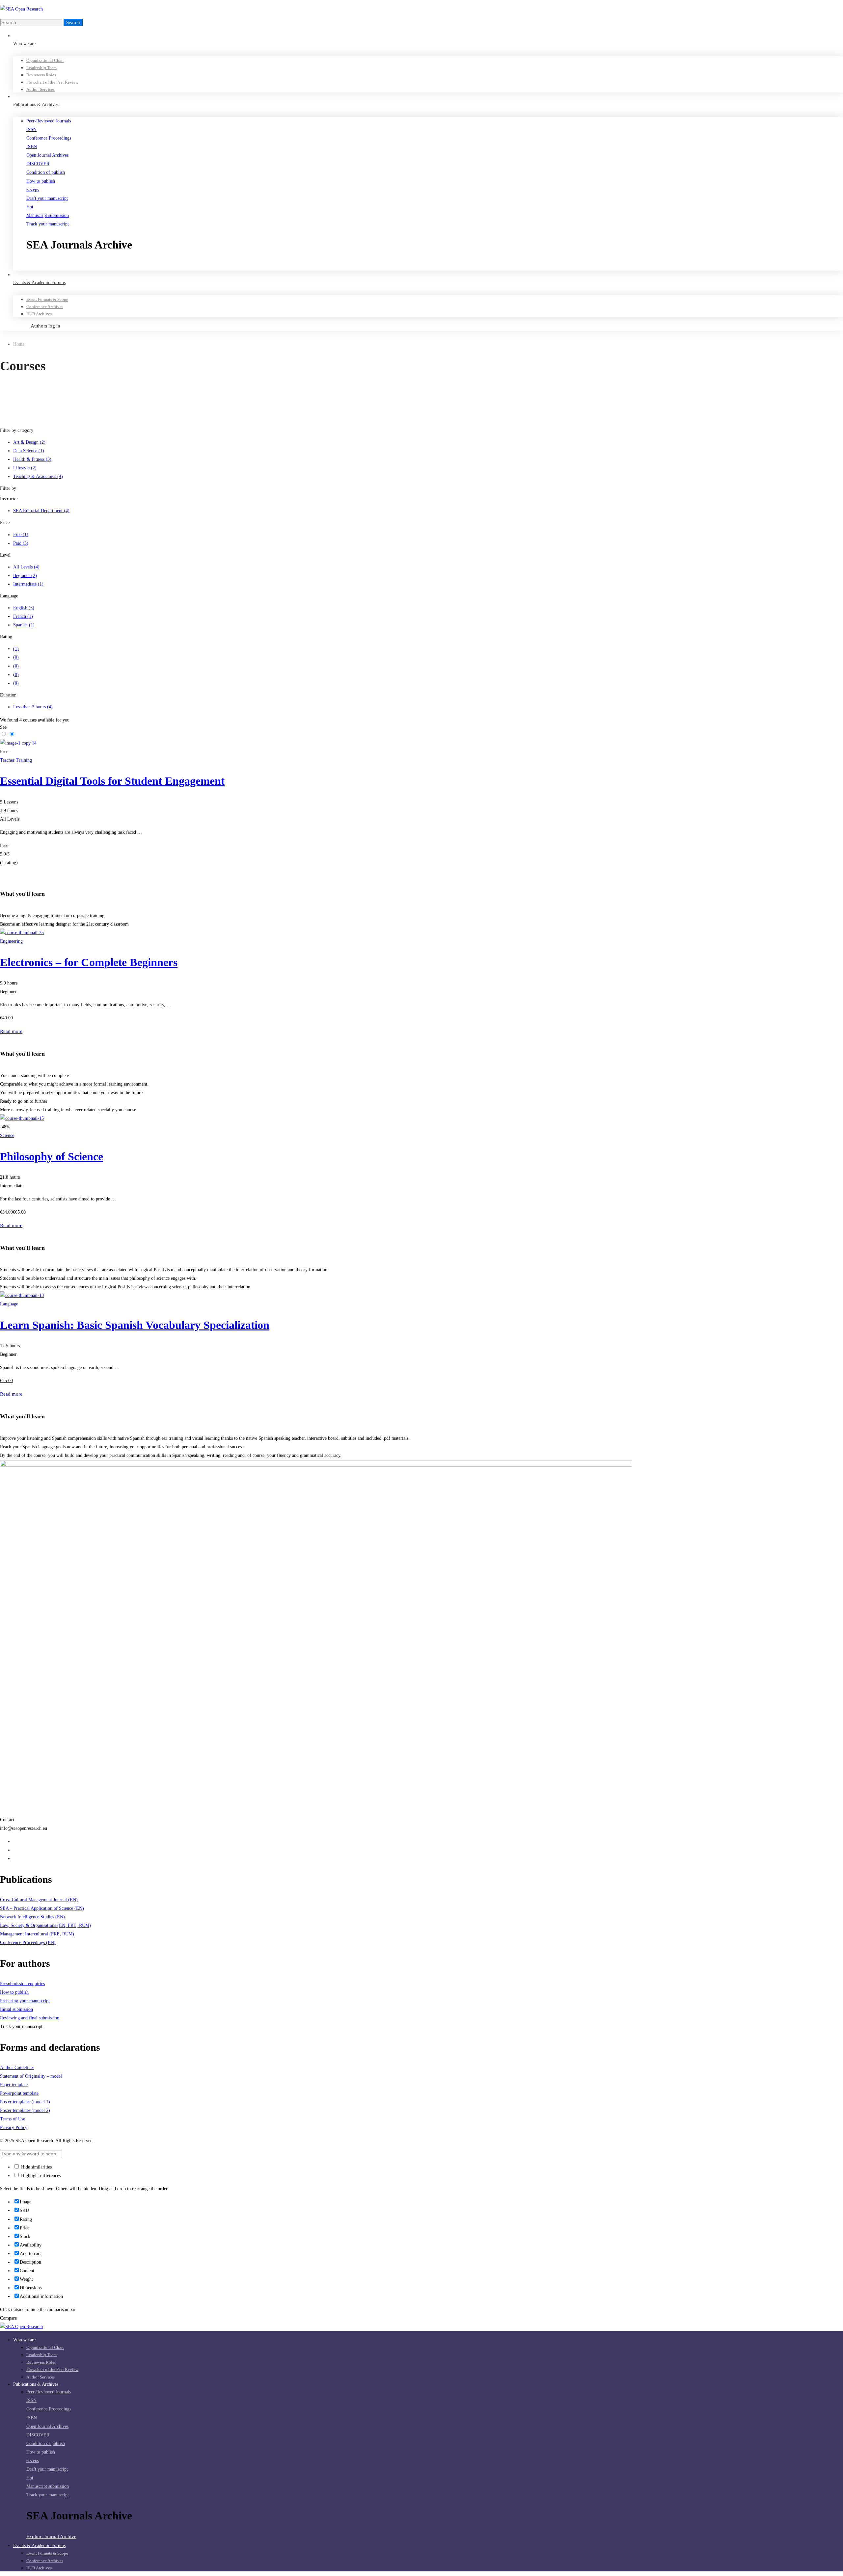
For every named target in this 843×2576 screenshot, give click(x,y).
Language (9, 1304)
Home (19, 344)
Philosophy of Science (52, 1157)
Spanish (24, 625)
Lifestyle (25, 468)
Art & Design (29, 442)
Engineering (11, 941)
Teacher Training (16, 760)
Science (7, 1135)
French (23, 616)
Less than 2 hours (33, 707)
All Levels (26, 567)
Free (21, 535)
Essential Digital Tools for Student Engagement (112, 781)
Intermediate (28, 584)
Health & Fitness (32, 459)
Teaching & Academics (38, 476)
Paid (21, 543)
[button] (435, 266)
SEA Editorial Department (41, 511)
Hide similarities (36, 2167)
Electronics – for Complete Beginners (89, 962)
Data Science (29, 451)
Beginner (25, 576)
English (24, 608)
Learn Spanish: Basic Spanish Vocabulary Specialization (135, 1325)
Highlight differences (40, 2176)
